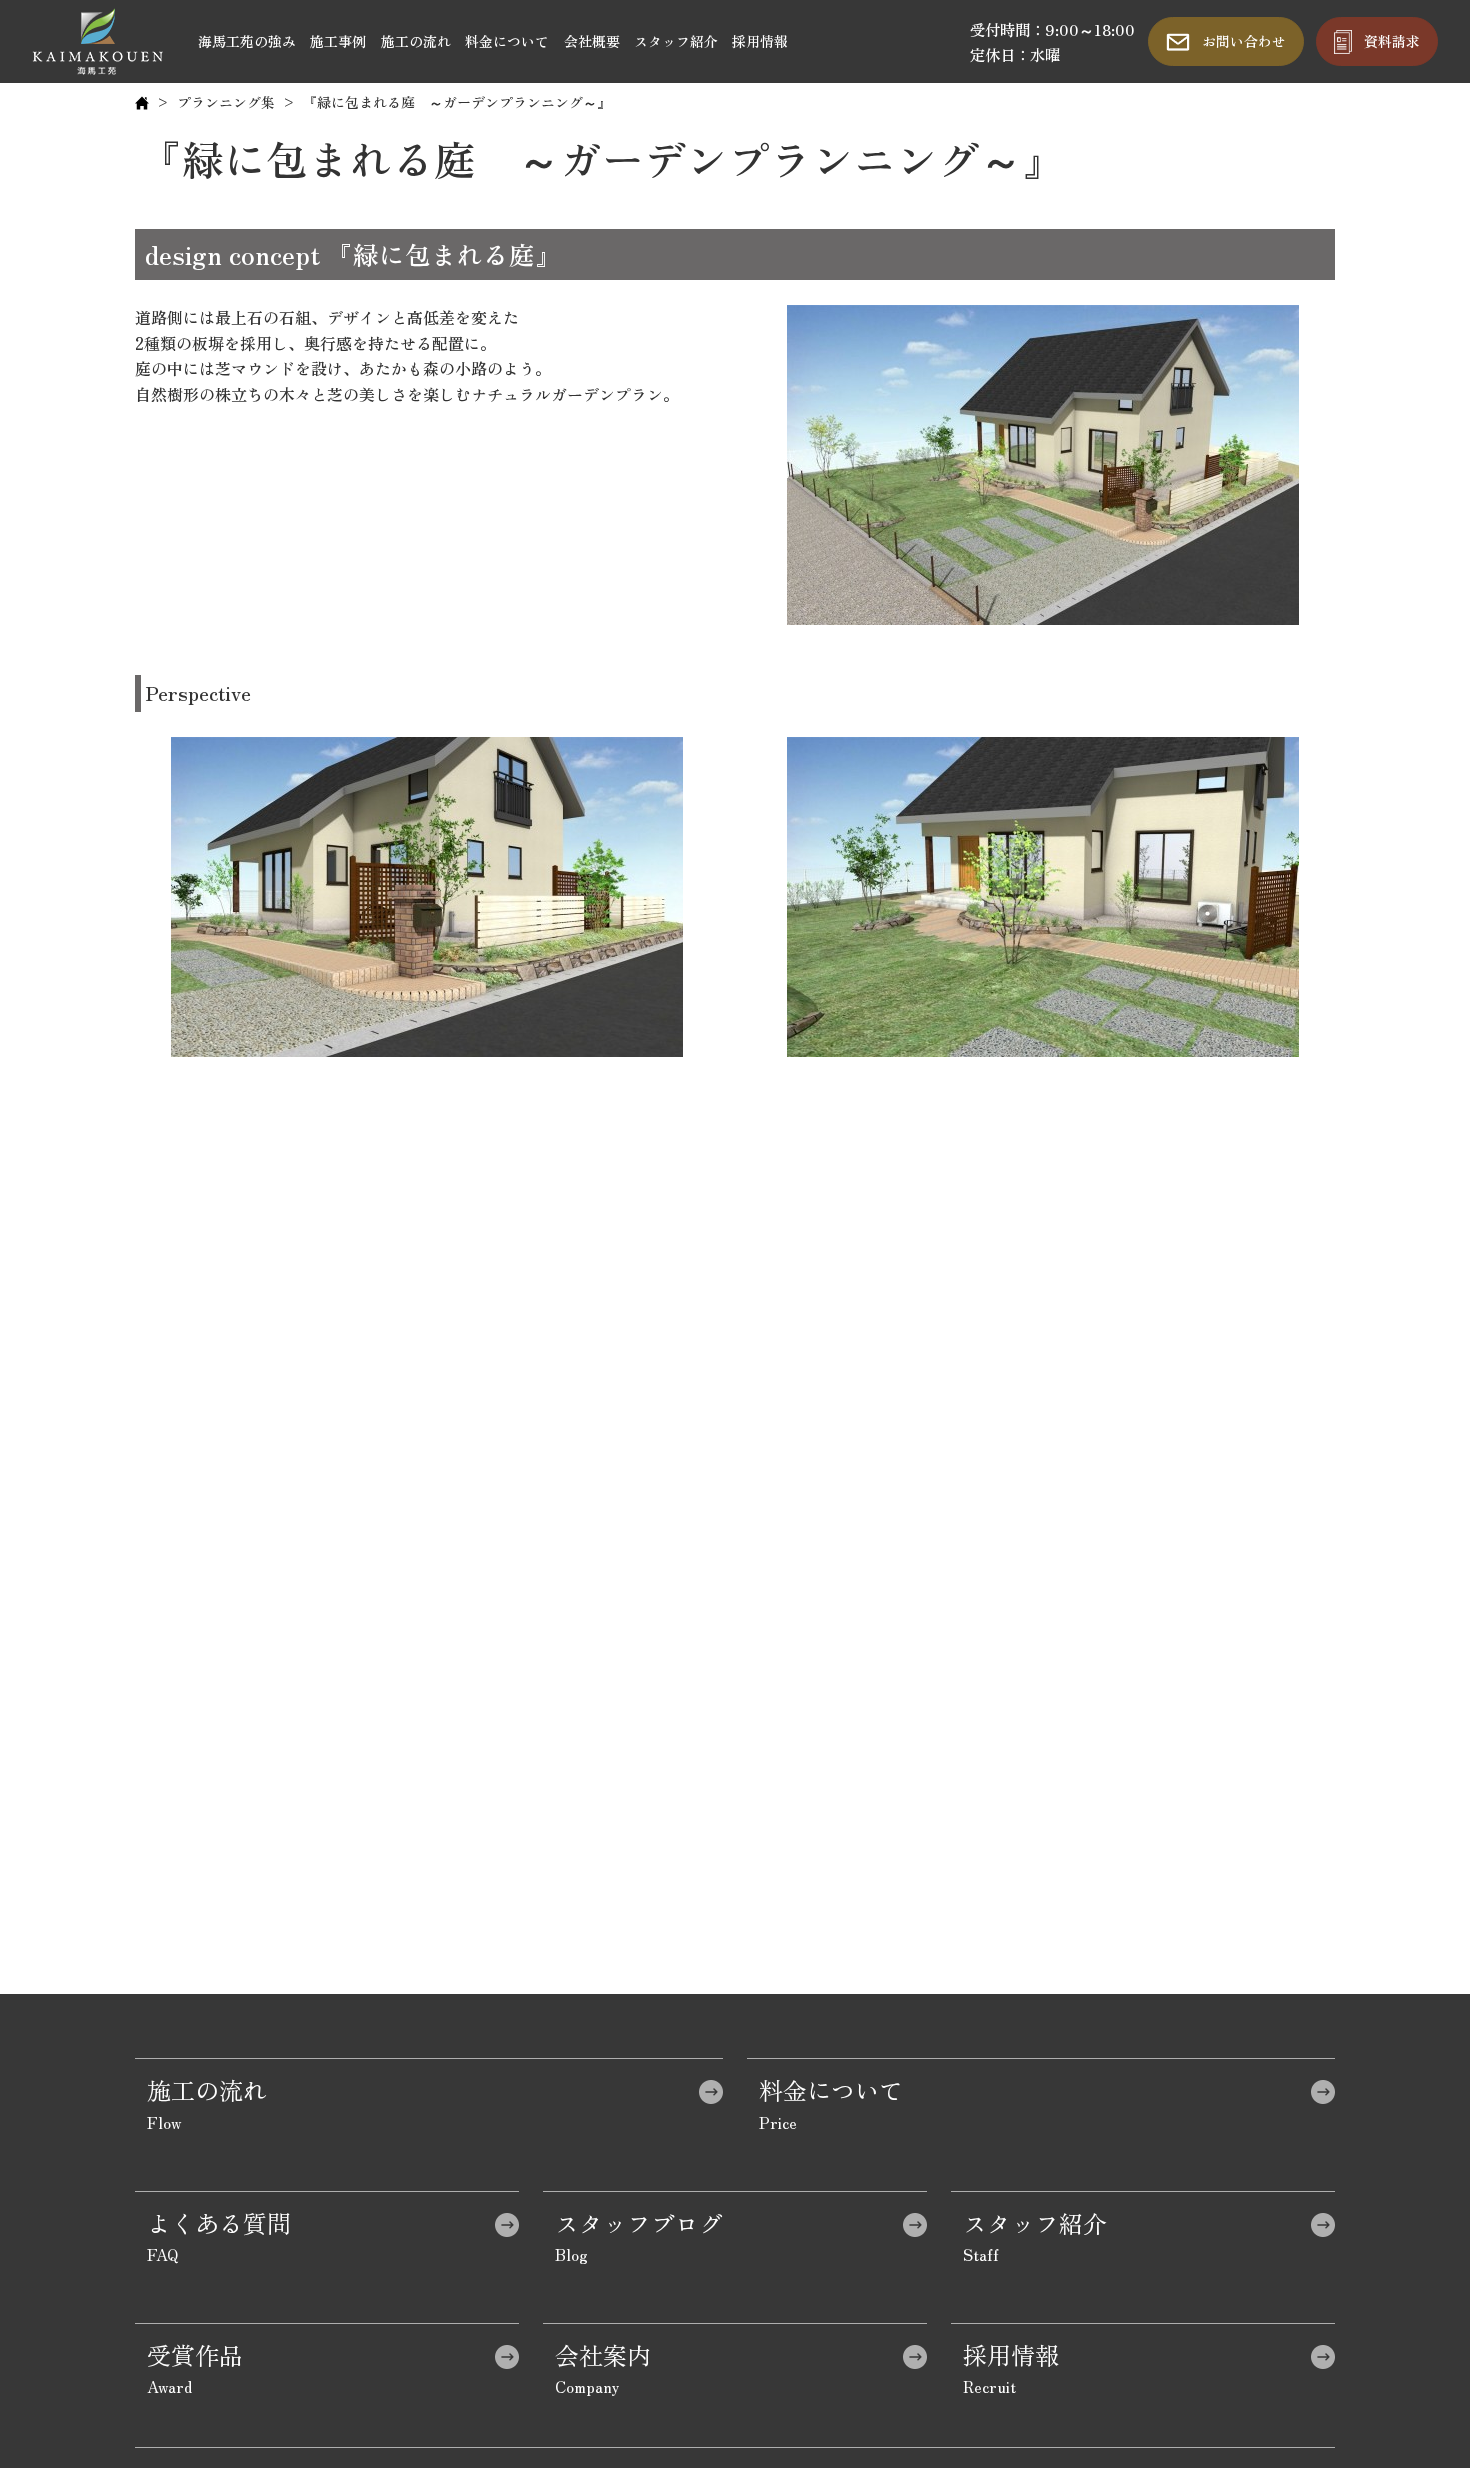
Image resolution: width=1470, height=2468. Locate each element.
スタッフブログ (639, 2222)
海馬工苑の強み (247, 41)
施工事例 (338, 41)
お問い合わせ (1244, 41)
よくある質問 (219, 2222)
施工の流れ (416, 41)
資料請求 (1392, 41)
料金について (507, 41)
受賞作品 (195, 2354)
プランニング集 (226, 102)
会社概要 (592, 41)
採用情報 (760, 41)
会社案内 (603, 2354)
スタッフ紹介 (676, 41)
